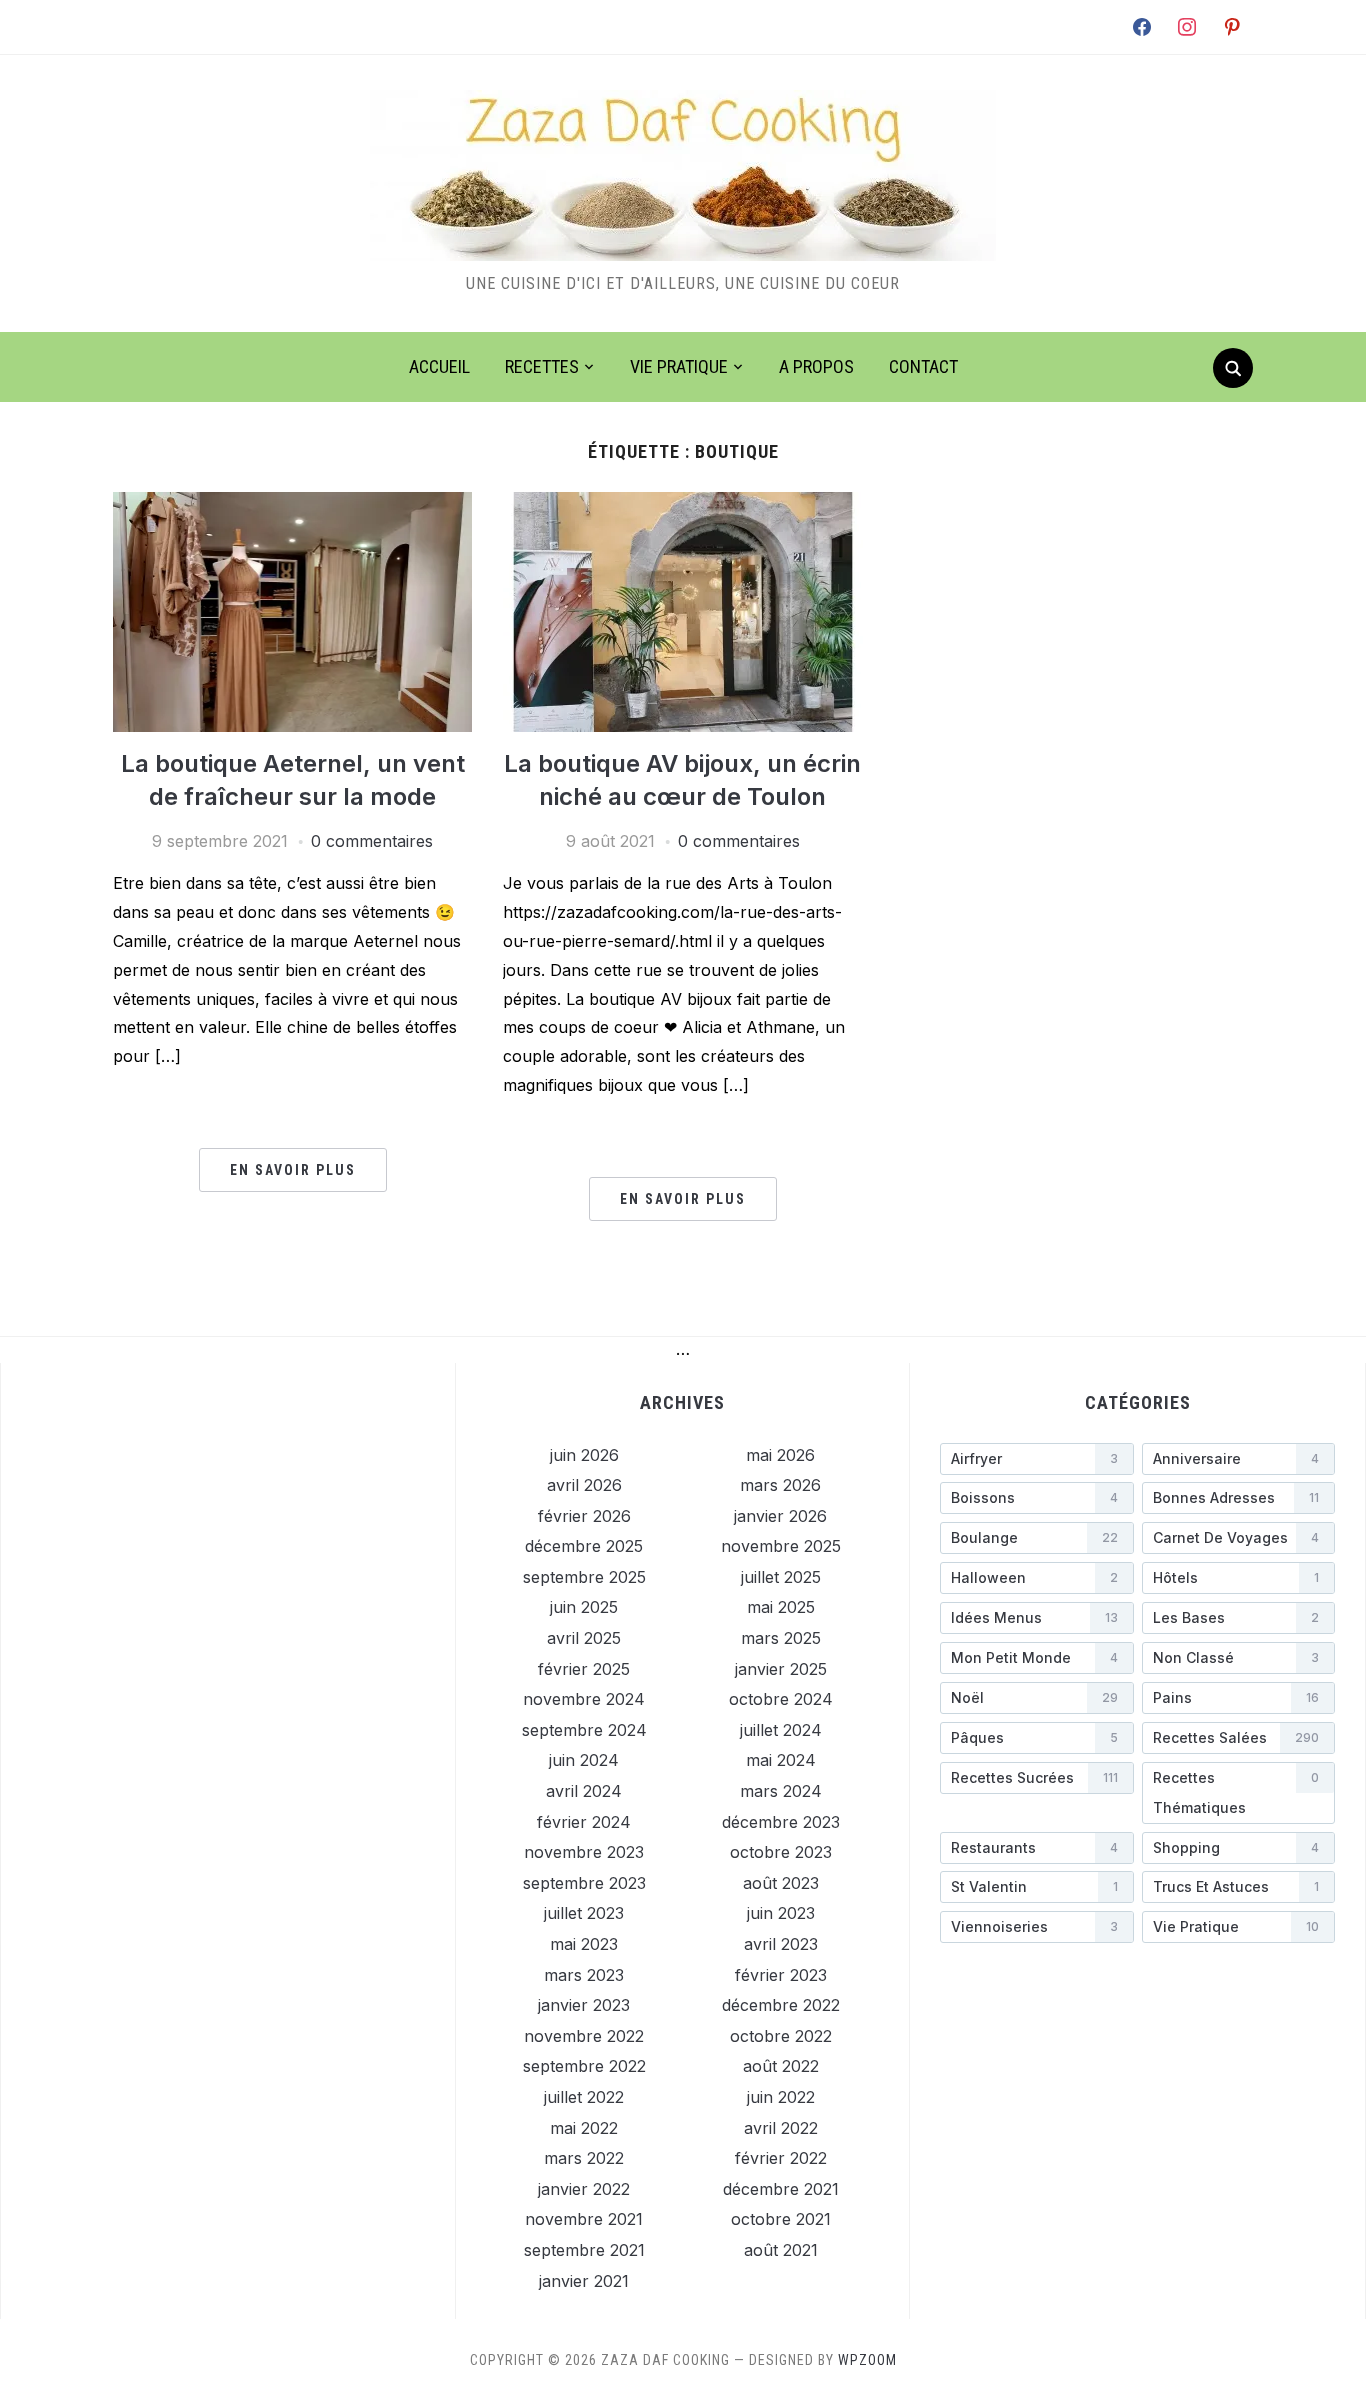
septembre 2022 (584, 2066)
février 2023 (781, 1975)
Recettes (542, 366)
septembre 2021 (584, 2250)
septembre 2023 (584, 1883)
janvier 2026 (780, 1516)
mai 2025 (781, 1607)
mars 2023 (584, 1975)
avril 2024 (584, 1791)
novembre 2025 (781, 1546)
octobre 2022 (781, 2036)
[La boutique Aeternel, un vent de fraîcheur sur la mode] (292, 504)
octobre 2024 (781, 1699)
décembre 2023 (781, 1822)
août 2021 (781, 2250)
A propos (816, 366)
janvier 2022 (584, 2189)
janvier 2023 (584, 2005)
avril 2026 (584, 1485)
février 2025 (584, 1669)
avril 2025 (584, 1638)
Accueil (439, 366)
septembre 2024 (584, 1730)
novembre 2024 (584, 1699)
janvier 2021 (584, 2281)
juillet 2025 (781, 1577)
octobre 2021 (781, 2219)
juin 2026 (584, 1455)
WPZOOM (867, 2360)
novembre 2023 (584, 1852)
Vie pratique (679, 366)
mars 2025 (781, 1638)
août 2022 (781, 2066)
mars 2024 (781, 1791)
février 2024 (584, 1822)
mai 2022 (584, 2128)
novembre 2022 (584, 2036)
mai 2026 (780, 1455)
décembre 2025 (584, 1546)
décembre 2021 (781, 2189)
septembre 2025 (584, 1577)
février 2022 (781, 2158)
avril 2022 (781, 2128)
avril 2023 (781, 1944)
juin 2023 (781, 1913)
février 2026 (584, 1516)
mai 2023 (584, 1944)
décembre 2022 (781, 2005)
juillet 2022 (584, 2097)
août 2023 (781, 1883)
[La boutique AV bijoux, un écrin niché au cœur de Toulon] (682, 504)
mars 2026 (780, 1485)
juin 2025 (584, 1607)
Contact (923, 366)
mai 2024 (781, 1760)
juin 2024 (584, 1760)
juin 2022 (781, 2097)
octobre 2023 (781, 1852)
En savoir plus (293, 1170)
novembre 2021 (584, 2219)
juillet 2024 (781, 1730)
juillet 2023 (584, 1913)
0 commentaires (372, 841)
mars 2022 (584, 2158)
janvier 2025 (781, 1669)
